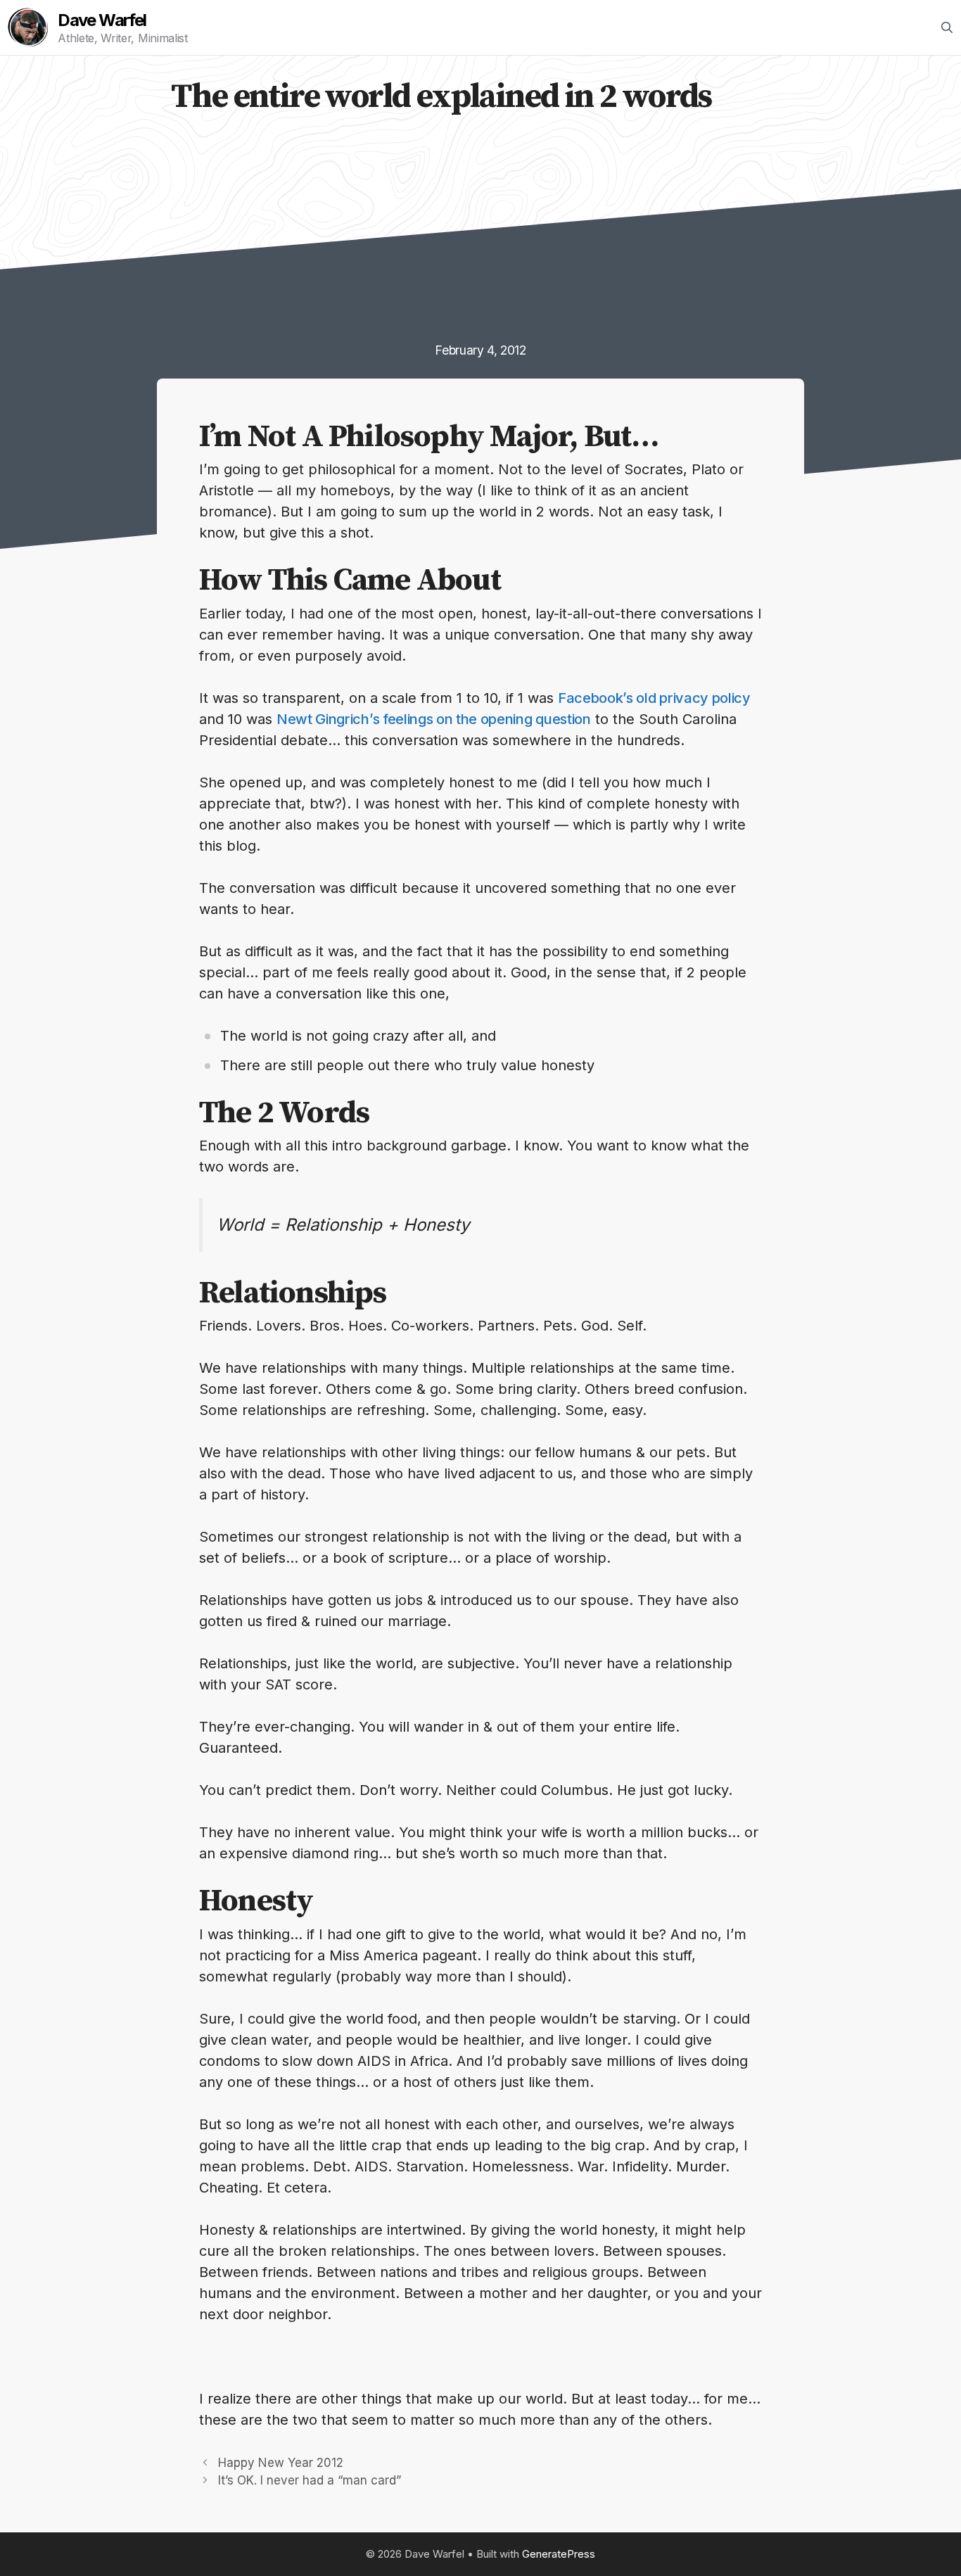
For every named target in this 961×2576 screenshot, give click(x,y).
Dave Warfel (102, 20)
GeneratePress (559, 2554)
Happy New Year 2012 (281, 2463)
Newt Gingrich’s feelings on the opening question (434, 719)
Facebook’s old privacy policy (654, 698)
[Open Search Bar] (947, 27)
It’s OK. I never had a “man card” (310, 2480)
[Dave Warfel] (28, 27)
